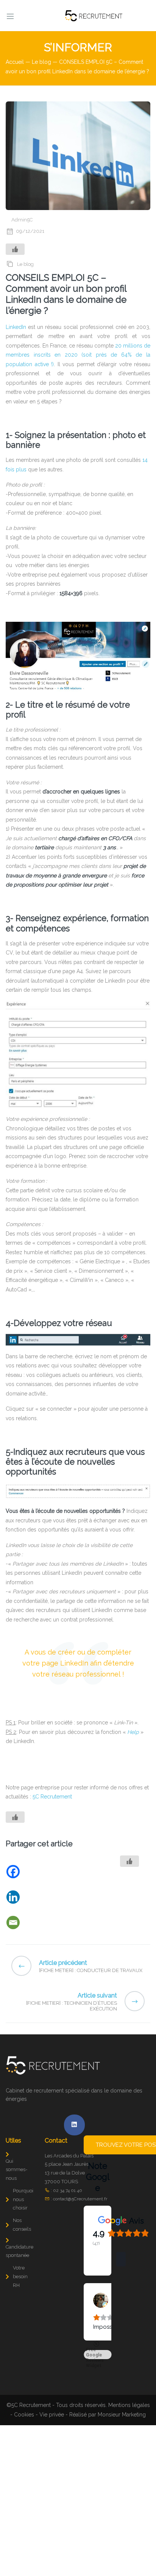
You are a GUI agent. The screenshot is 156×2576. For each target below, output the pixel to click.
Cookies (24, 2454)
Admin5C (22, 220)
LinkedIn (16, 327)
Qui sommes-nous (16, 2170)
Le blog (41, 62)
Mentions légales (129, 2445)
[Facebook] (44, 1872)
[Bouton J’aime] (15, 249)
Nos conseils (22, 2225)
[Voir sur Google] (97, 2300)
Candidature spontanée (19, 2251)
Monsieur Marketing (122, 2454)
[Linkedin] (44, 1897)
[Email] (44, 1923)
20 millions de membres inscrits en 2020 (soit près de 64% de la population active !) (78, 355)
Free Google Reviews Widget (95, 2394)
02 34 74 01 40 (68, 2190)
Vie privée (52, 2454)
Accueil (15, 62)
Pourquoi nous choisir (23, 2199)
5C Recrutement (52, 1797)
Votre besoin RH (20, 2277)
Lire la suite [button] (99, 2359)
